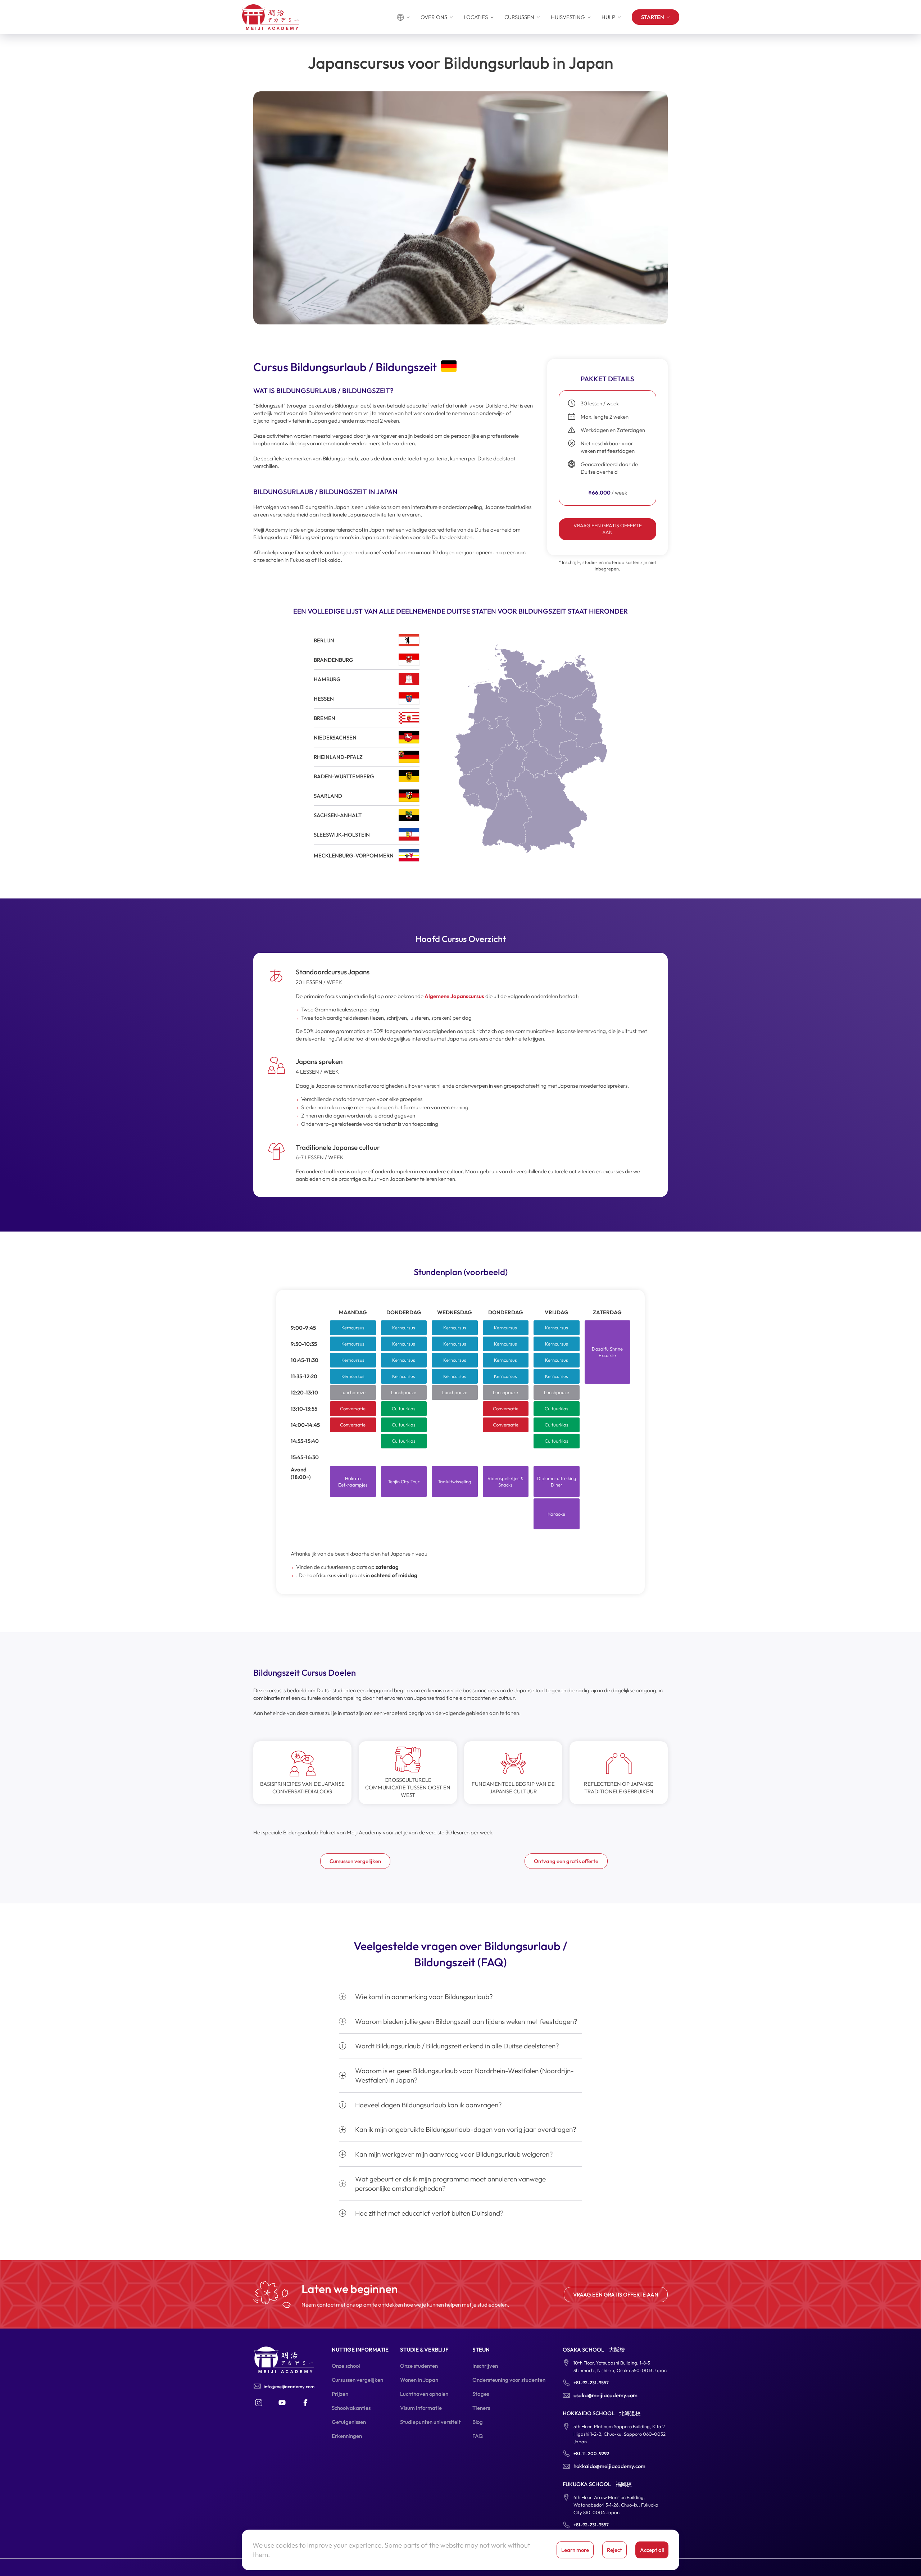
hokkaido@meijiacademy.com (609, 2466)
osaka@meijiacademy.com (605, 2395)
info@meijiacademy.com (289, 2386)
